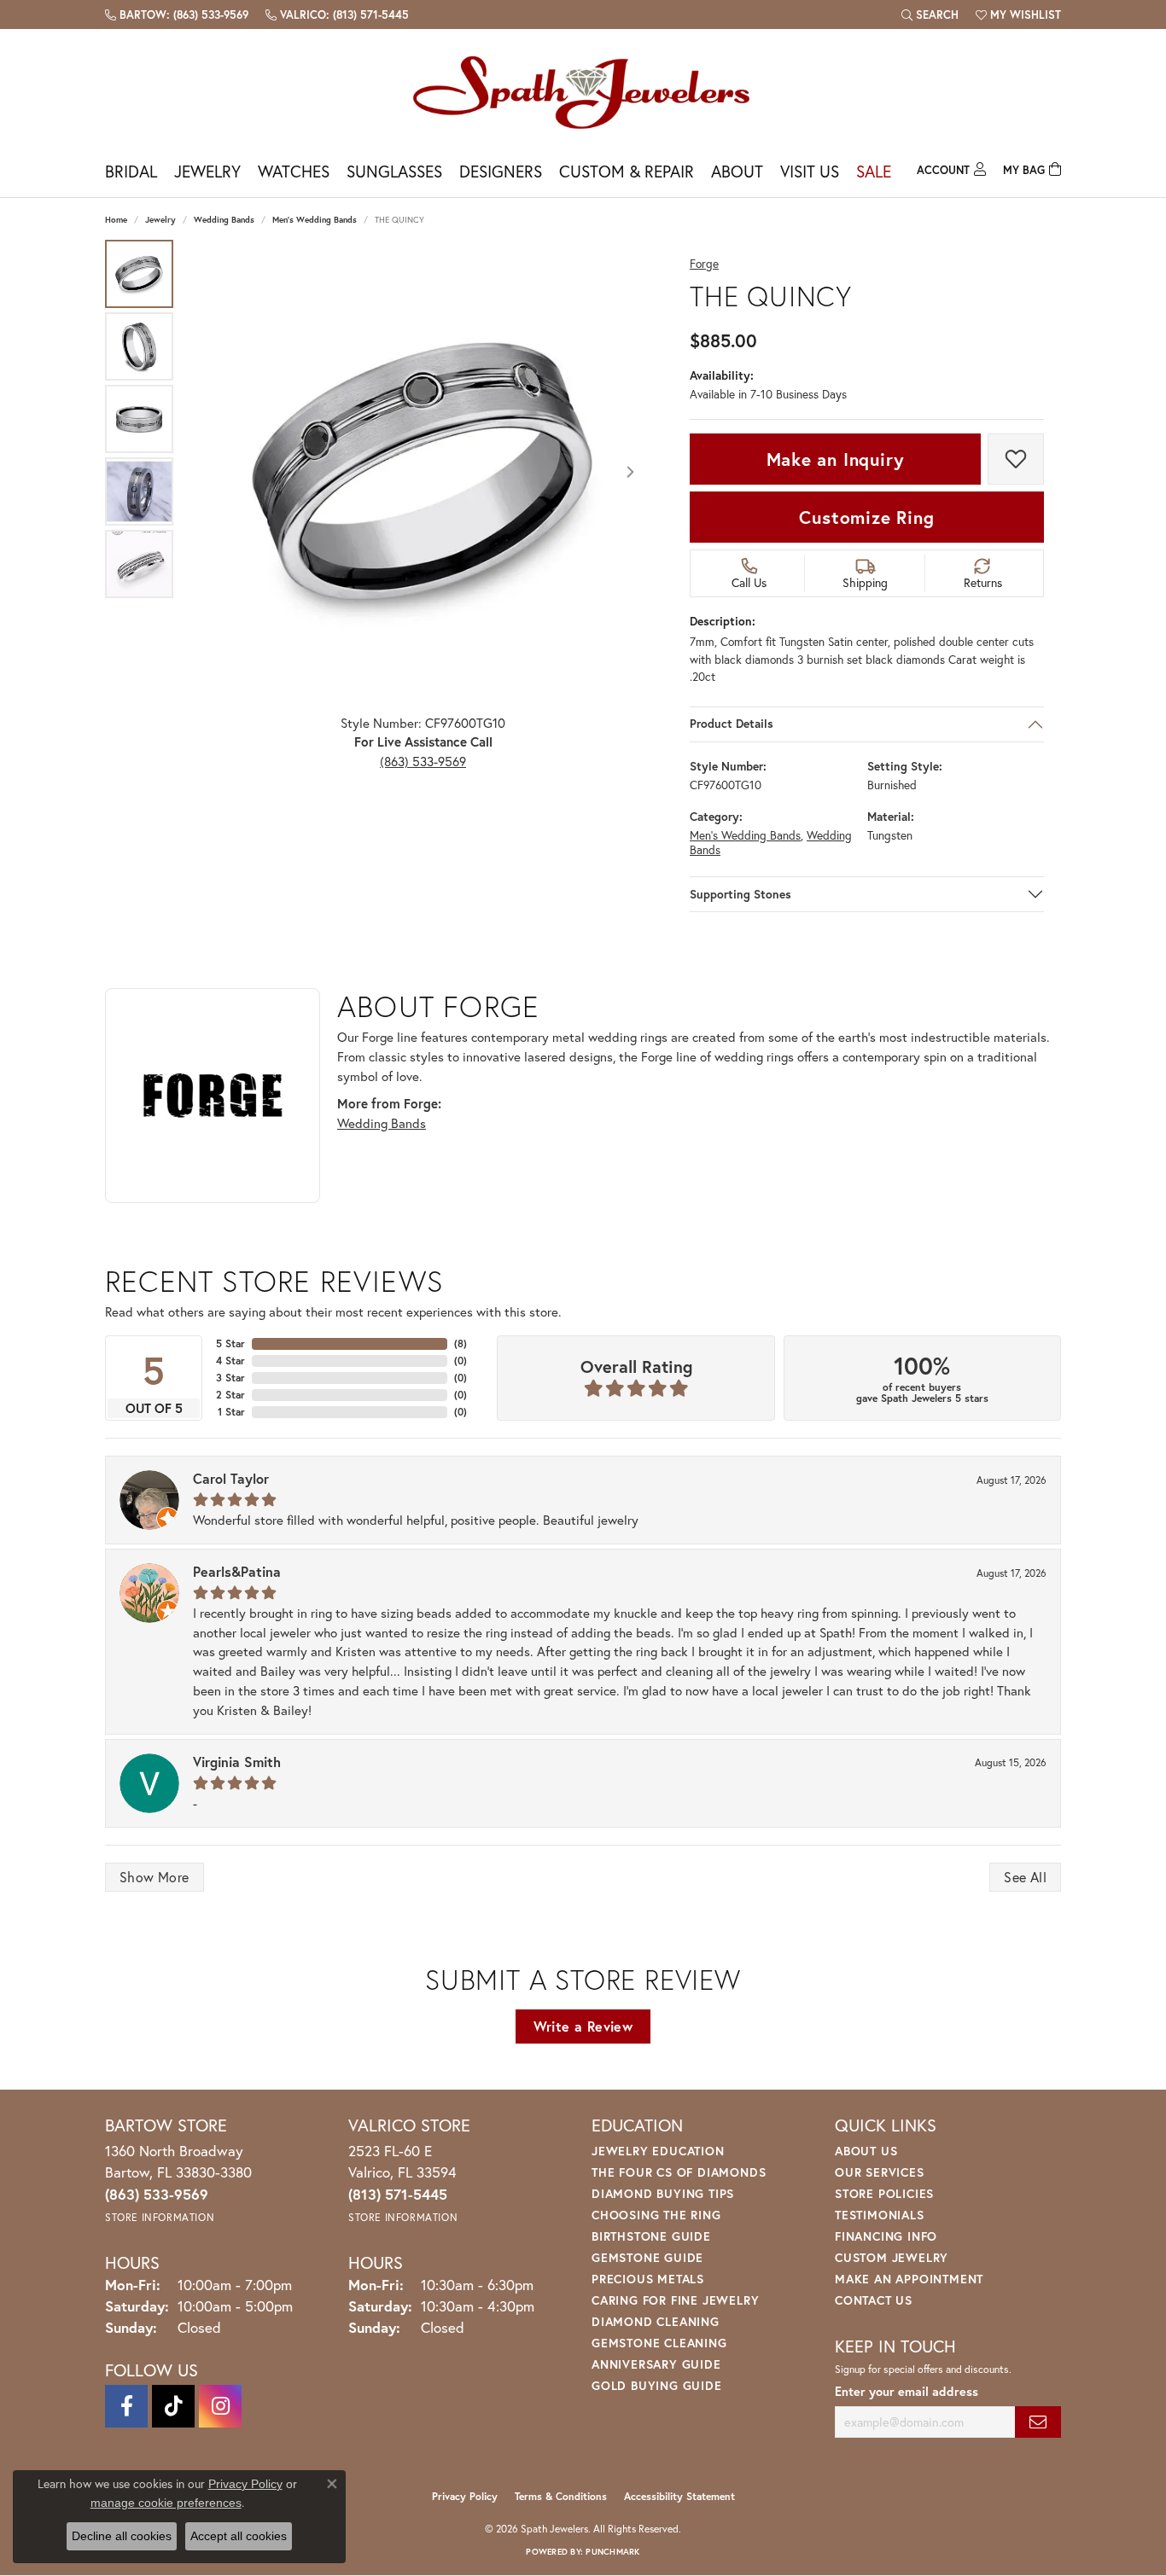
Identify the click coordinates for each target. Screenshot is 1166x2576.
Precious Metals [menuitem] (648, 2279)
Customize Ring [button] (866, 517)
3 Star (230, 1378)
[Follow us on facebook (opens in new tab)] (126, 2406)
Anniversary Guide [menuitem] (656, 2364)
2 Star (230, 1395)
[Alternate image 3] (139, 419)
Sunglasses (394, 171)
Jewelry (207, 171)
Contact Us (874, 2300)
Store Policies (884, 2193)
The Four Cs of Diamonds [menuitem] (679, 2172)
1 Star (231, 1412)
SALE (874, 171)
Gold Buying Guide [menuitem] (657, 2385)
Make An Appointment (909, 2279)
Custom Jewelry (892, 2257)
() (461, 1343)
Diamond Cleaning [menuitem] (656, 2321)
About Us (866, 2151)
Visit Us (810, 171)
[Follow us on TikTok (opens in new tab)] (173, 2406)
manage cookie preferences (166, 2503)
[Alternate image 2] (139, 346)
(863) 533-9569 (423, 761)
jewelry (160, 220)
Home (116, 220)
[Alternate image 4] (139, 491)
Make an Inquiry (836, 459)
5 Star (230, 1343)
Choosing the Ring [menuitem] (656, 2215)
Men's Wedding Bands (315, 220)
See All (1025, 1877)
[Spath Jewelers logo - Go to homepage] (583, 92)
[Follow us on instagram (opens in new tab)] (220, 2406)
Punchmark (612, 2552)
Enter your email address (907, 2391)
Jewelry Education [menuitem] (658, 2151)
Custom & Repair (627, 171)
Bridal (131, 171)
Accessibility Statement (679, 2496)
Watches (294, 171)
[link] (177, 15)
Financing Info (886, 2236)
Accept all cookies (239, 2536)
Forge (704, 264)
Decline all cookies (122, 2536)
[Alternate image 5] (139, 564)
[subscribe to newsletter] (1038, 2422)
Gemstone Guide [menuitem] (647, 2257)
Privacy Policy (465, 2496)
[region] (423, 472)
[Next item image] (630, 472)
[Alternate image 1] (139, 274)
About (737, 171)
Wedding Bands (224, 220)
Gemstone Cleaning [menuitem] (659, 2343)
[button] (930, 15)
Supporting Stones (740, 894)
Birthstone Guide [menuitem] (651, 2236)
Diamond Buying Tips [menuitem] (663, 2193)
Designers (501, 171)
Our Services (880, 2172)
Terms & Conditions (561, 2496)
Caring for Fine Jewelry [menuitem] (675, 2300)
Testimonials (880, 2215)
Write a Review (583, 2026)
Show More (154, 1877)
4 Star (230, 1361)
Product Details (732, 724)
